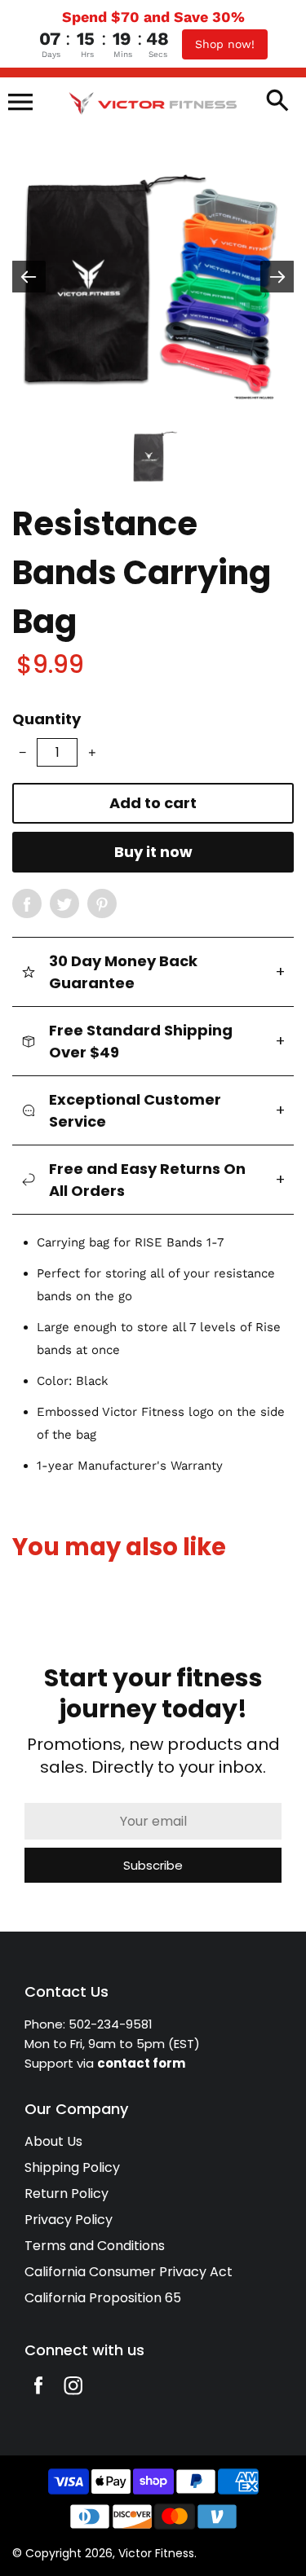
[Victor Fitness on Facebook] (38, 2396)
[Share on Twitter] (64, 903)
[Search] (277, 102)
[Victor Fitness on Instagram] (73, 2396)
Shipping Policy (72, 2167)
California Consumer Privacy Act (129, 2272)
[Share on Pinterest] (102, 903)
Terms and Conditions (95, 2246)
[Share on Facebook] (27, 903)
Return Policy (67, 2194)
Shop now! (225, 44)
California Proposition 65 (103, 2298)
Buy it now (153, 852)
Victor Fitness (156, 2553)
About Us (53, 2141)
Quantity (47, 719)
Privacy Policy (69, 2220)
